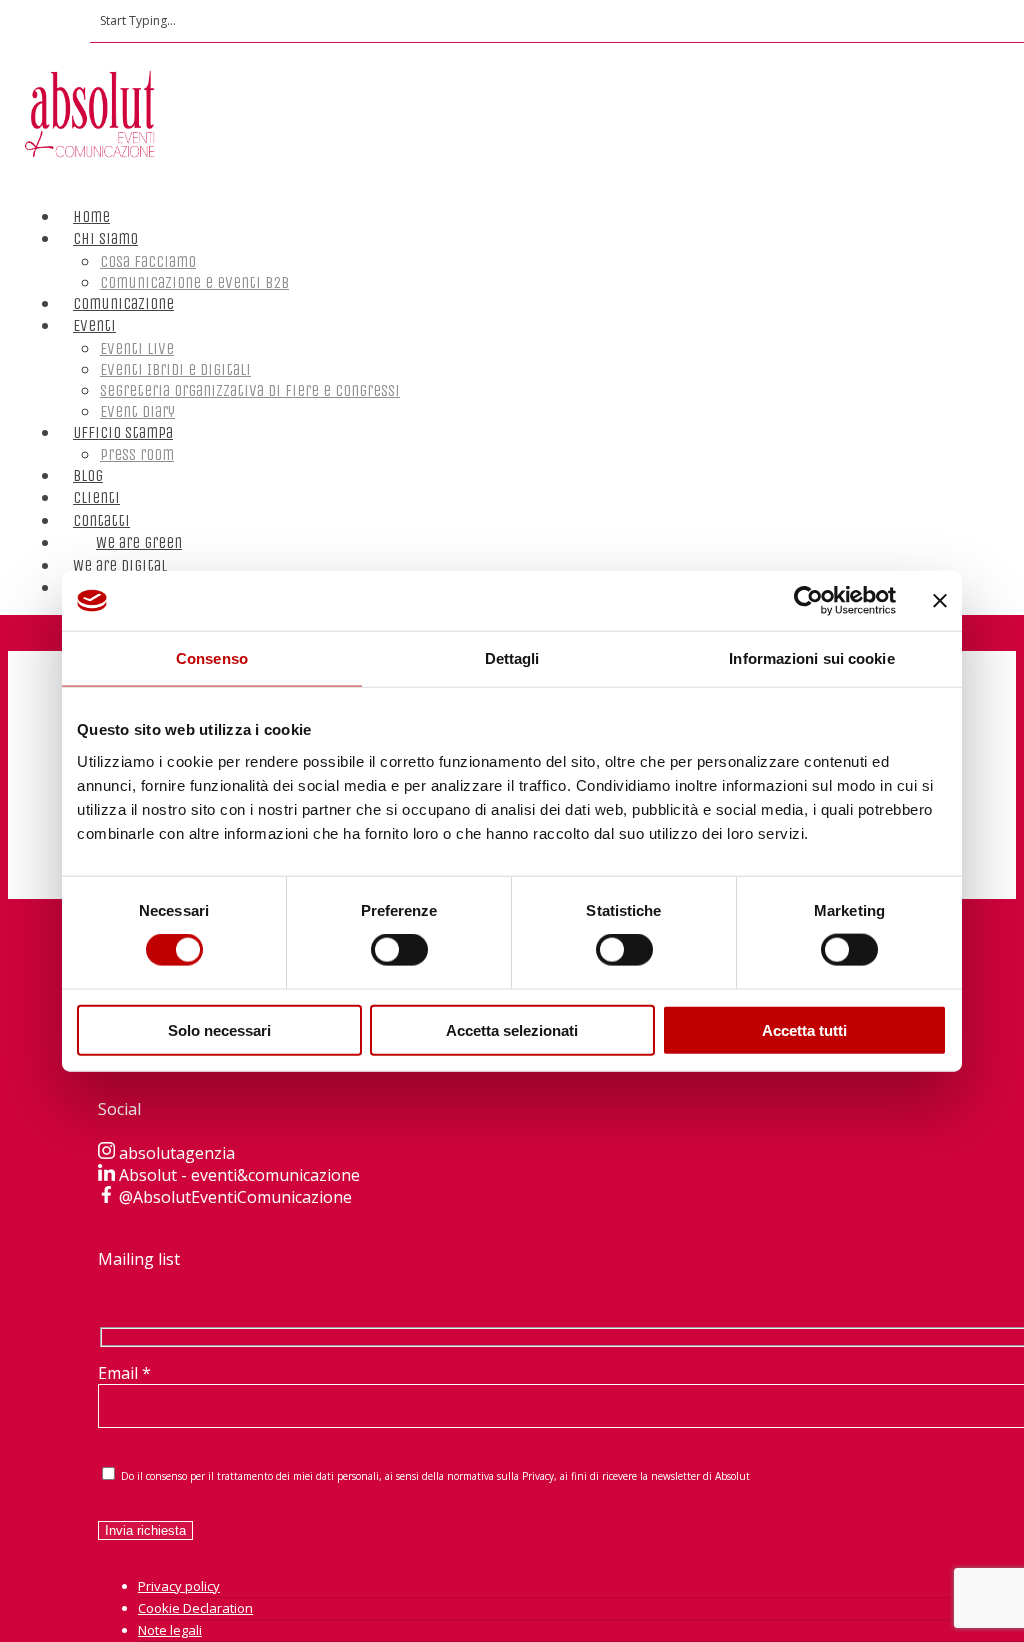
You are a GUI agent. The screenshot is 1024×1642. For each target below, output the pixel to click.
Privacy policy (179, 1586)
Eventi (94, 325)
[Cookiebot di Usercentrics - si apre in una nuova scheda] (808, 601)
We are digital (120, 565)
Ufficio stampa (123, 432)
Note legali (170, 1630)
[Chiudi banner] (940, 601)
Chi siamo (105, 238)
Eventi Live (137, 348)
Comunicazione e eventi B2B (194, 282)
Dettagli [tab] (512, 658)
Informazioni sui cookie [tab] (811, 658)
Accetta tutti (804, 1029)
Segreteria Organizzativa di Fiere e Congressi (250, 390)
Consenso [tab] (212, 658)
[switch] (399, 950)
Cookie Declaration (195, 1608)
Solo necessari (219, 1029)
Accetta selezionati (512, 1029)
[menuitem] (89, 567)
